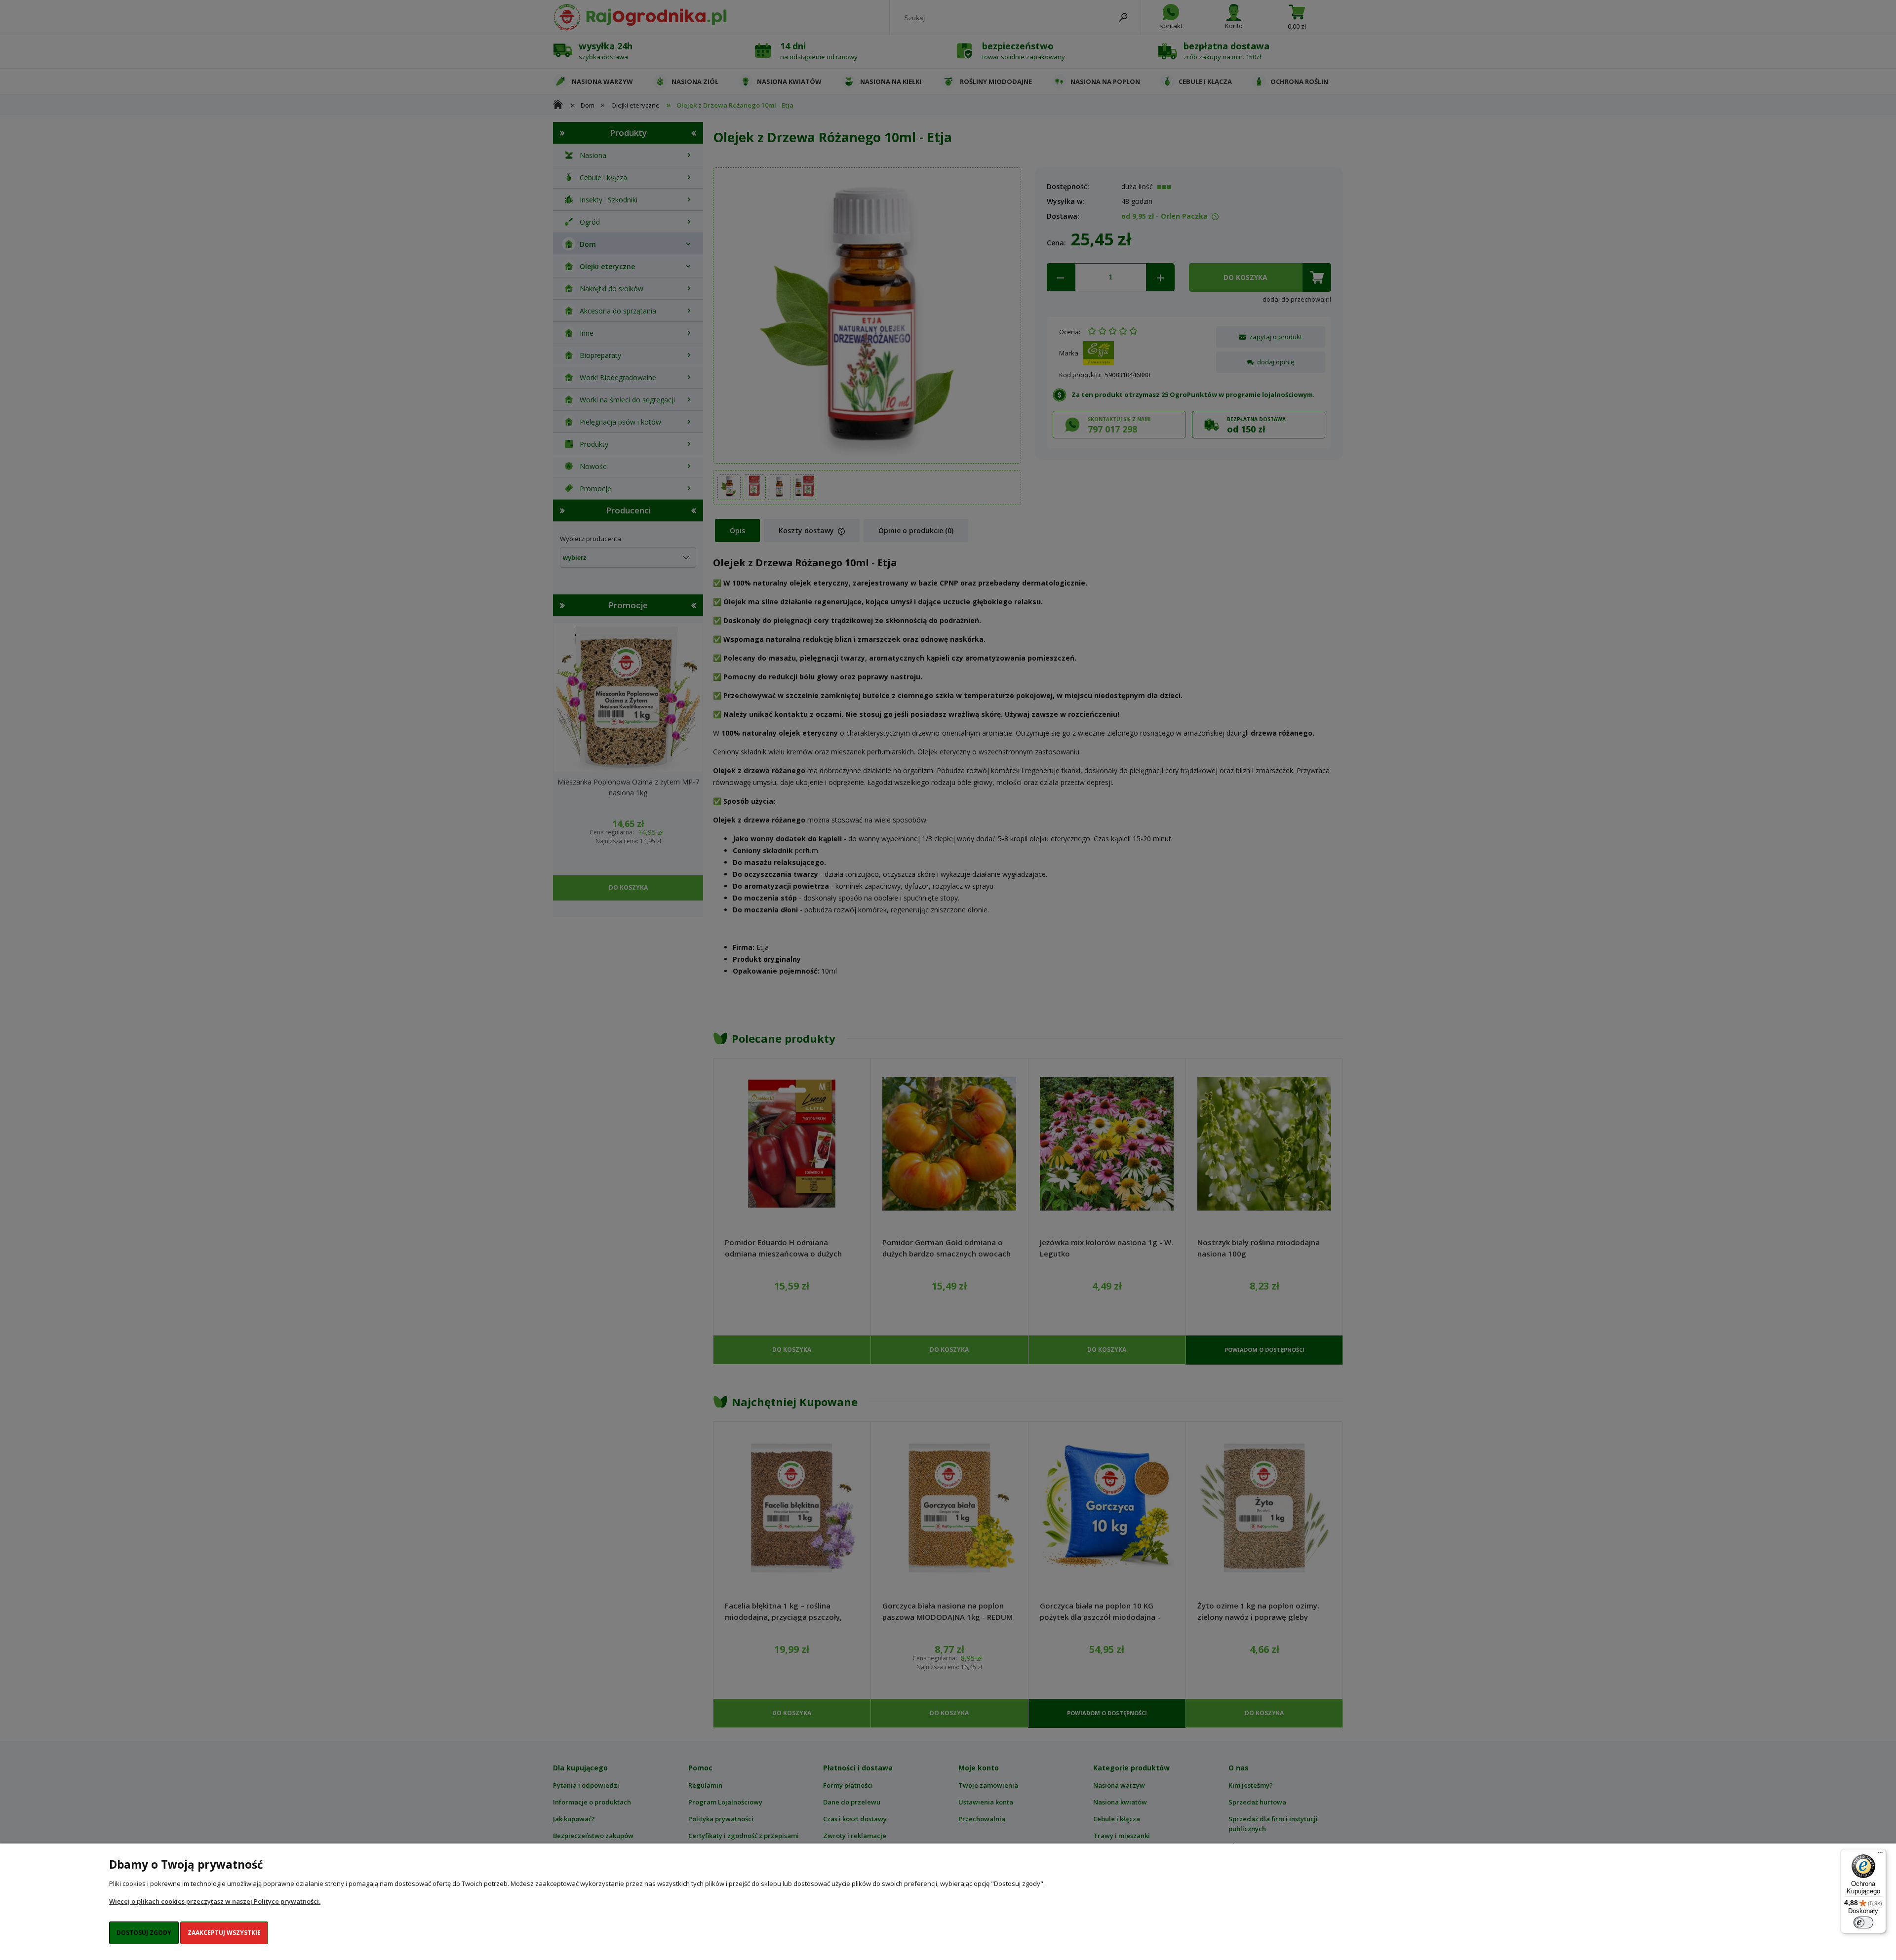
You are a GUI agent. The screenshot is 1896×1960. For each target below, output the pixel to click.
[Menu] (1880, 1855)
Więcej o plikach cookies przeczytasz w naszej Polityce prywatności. (215, 1901)
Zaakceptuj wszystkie (224, 1933)
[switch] (1863, 1922)
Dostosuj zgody (144, 1933)
